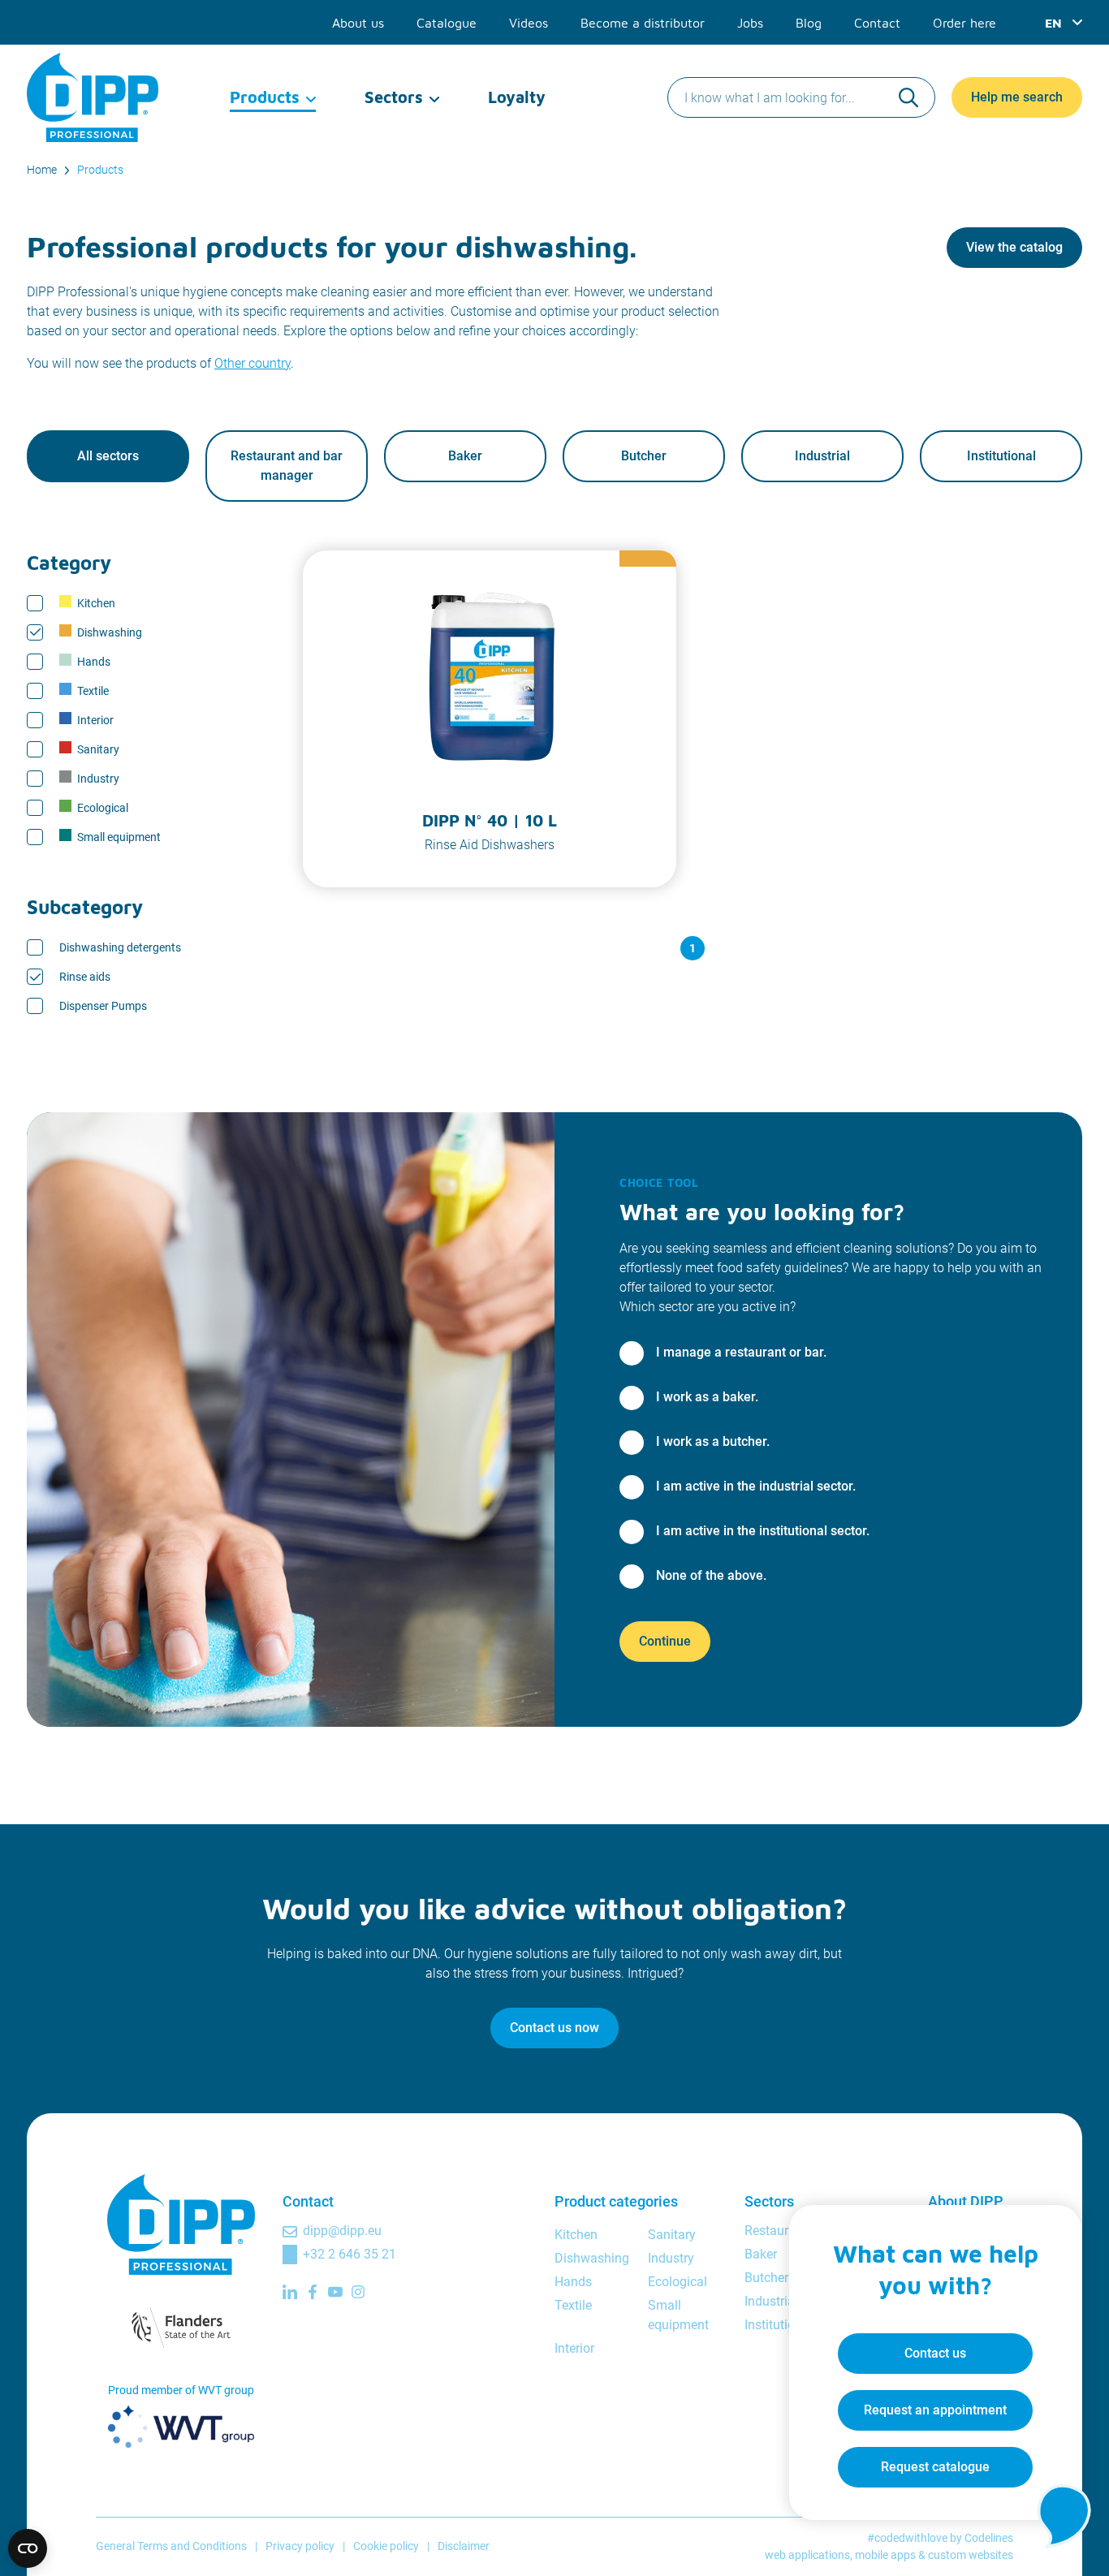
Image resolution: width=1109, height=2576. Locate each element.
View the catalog (1014, 247)
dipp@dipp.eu (342, 2231)
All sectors (108, 456)
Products (265, 97)
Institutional (1001, 456)
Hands (94, 662)
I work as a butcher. (713, 1441)
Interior (95, 720)
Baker (465, 456)
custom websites (971, 2555)
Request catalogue (935, 2467)
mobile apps (885, 2555)
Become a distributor (643, 23)
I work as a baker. (707, 1397)
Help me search (1017, 97)
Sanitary (98, 749)
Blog (809, 23)
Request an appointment (935, 2410)
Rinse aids (85, 977)
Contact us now (554, 2028)
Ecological (103, 808)
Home (42, 170)
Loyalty (517, 97)
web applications (807, 2555)
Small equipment (119, 837)
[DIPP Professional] (94, 97)
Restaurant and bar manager (287, 466)
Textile (93, 691)
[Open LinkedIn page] (290, 2292)
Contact (877, 23)
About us (358, 23)
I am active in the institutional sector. (763, 1531)
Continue (665, 1641)
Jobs (750, 23)
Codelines (989, 2538)
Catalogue (447, 23)
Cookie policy (386, 2546)
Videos (529, 23)
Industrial (822, 456)
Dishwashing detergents (120, 947)
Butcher (644, 456)
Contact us (935, 2353)
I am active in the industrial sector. (756, 1486)
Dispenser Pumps (103, 1006)
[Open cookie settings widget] (28, 2548)
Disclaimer (464, 2546)
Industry (98, 779)
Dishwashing (110, 632)
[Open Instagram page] (358, 2292)
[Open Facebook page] (313, 2292)
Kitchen (96, 603)
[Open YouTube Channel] (335, 2292)
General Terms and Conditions (171, 2546)
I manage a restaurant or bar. (741, 1352)
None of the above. (711, 1575)
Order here (964, 23)
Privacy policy (300, 2546)
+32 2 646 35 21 (350, 2254)
